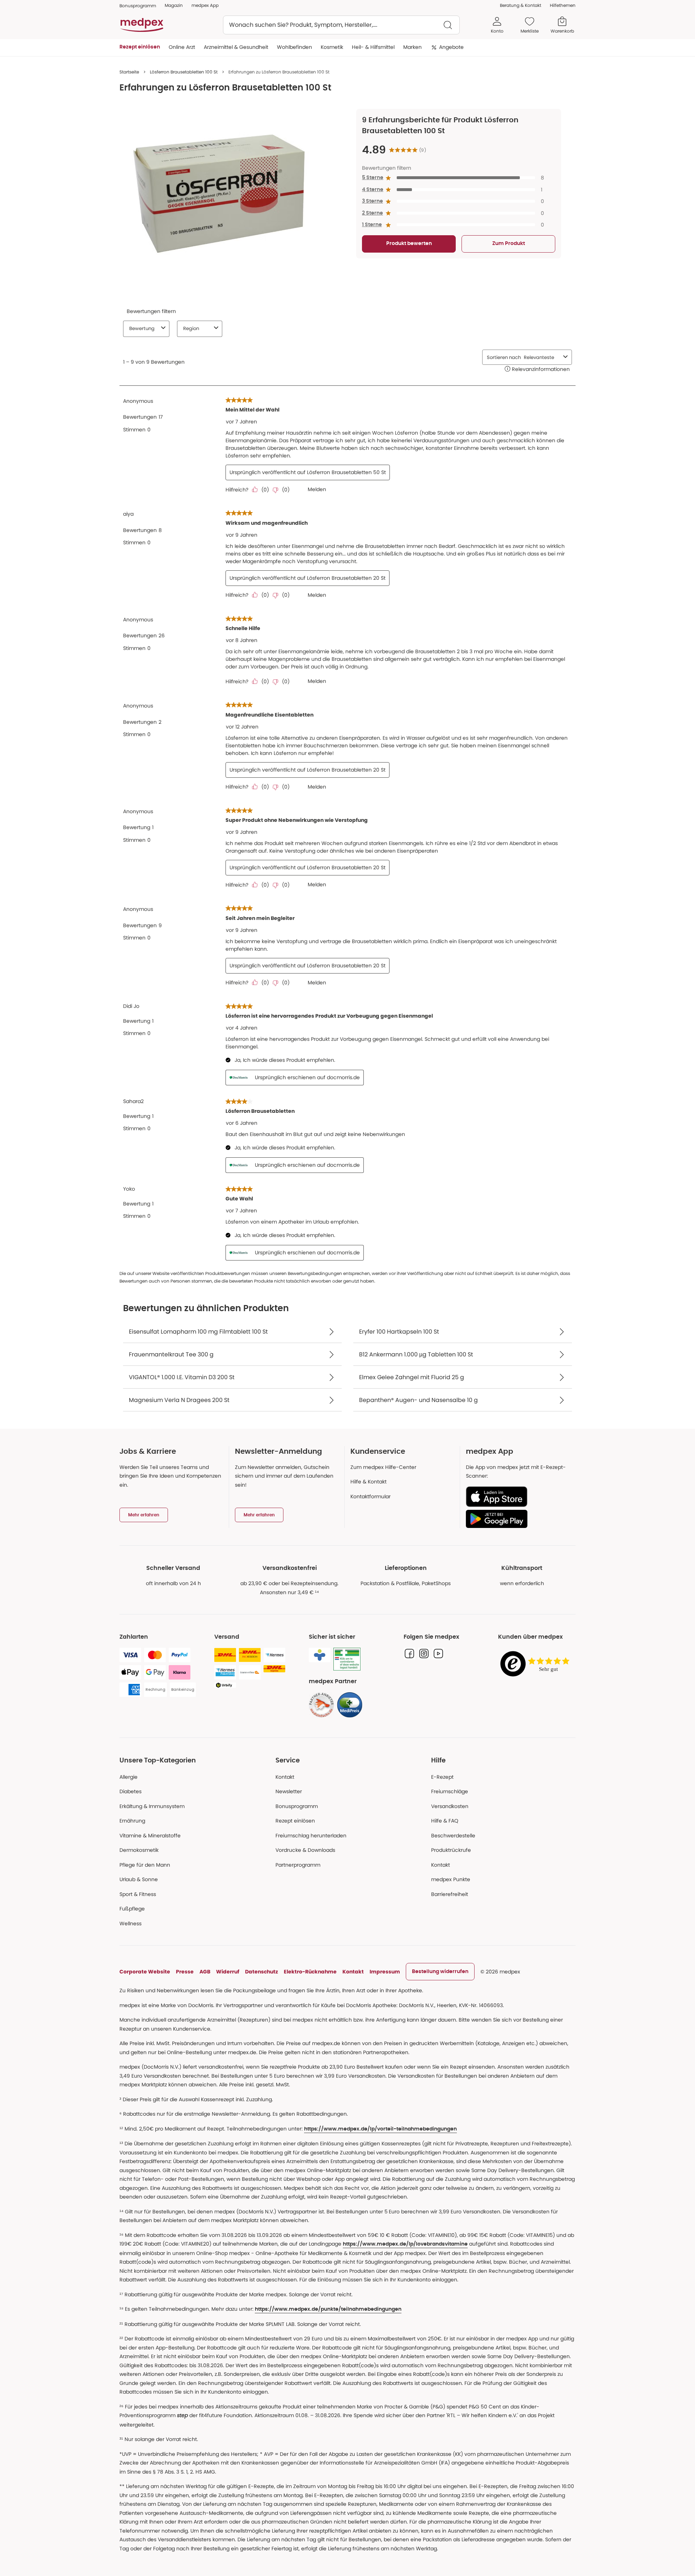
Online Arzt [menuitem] (182, 47)
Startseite (129, 72)
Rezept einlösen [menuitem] (140, 47)
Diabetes (130, 1791)
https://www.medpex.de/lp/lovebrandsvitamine (405, 2244)
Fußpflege (132, 1909)
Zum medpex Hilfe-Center (383, 1467)
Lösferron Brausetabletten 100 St (184, 72)
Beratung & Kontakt (521, 5)
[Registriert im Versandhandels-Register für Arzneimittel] (347, 1659)
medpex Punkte (451, 1879)
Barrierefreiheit (450, 1894)
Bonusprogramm (297, 1806)
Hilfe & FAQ (445, 1821)
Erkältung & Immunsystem (152, 1806)
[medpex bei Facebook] (409, 1654)
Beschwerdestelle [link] (453, 1836)
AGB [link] (205, 1972)
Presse (185, 1972)
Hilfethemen (563, 5)
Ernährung (132, 1821)
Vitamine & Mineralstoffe (150, 1836)
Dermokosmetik (139, 1850)
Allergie (129, 1777)
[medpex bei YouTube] (438, 1654)
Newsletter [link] (289, 1791)
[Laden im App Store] (518, 1497)
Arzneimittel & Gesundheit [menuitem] (236, 47)
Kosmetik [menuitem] (332, 47)
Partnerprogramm (298, 1865)
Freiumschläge (450, 1791)
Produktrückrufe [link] (451, 1850)
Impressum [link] (385, 1972)
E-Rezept (442, 1777)
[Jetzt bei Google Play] (518, 1519)
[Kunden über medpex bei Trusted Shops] (537, 1664)
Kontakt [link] (441, 1865)
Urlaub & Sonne (139, 1879)
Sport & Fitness (138, 1894)
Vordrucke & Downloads (305, 1850)
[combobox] (341, 25)
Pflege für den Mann (145, 1865)
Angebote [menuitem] (451, 47)
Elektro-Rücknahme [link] (310, 1972)
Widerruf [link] (228, 1972)
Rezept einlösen (295, 1821)
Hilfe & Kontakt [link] (368, 1482)
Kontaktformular (370, 1496)
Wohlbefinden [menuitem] (294, 47)
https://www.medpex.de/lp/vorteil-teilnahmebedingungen (380, 2129)
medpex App (205, 5)
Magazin (174, 5)
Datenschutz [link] (262, 1972)
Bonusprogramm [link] (138, 6)
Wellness (130, 1923)
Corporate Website (145, 1972)
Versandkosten (450, 1806)
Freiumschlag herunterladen (311, 1836)
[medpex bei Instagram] (424, 1654)
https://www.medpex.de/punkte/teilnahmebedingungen (328, 2309)
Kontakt (285, 1777)
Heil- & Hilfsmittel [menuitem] (373, 47)
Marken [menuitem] (412, 47)
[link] (321, 1705)
